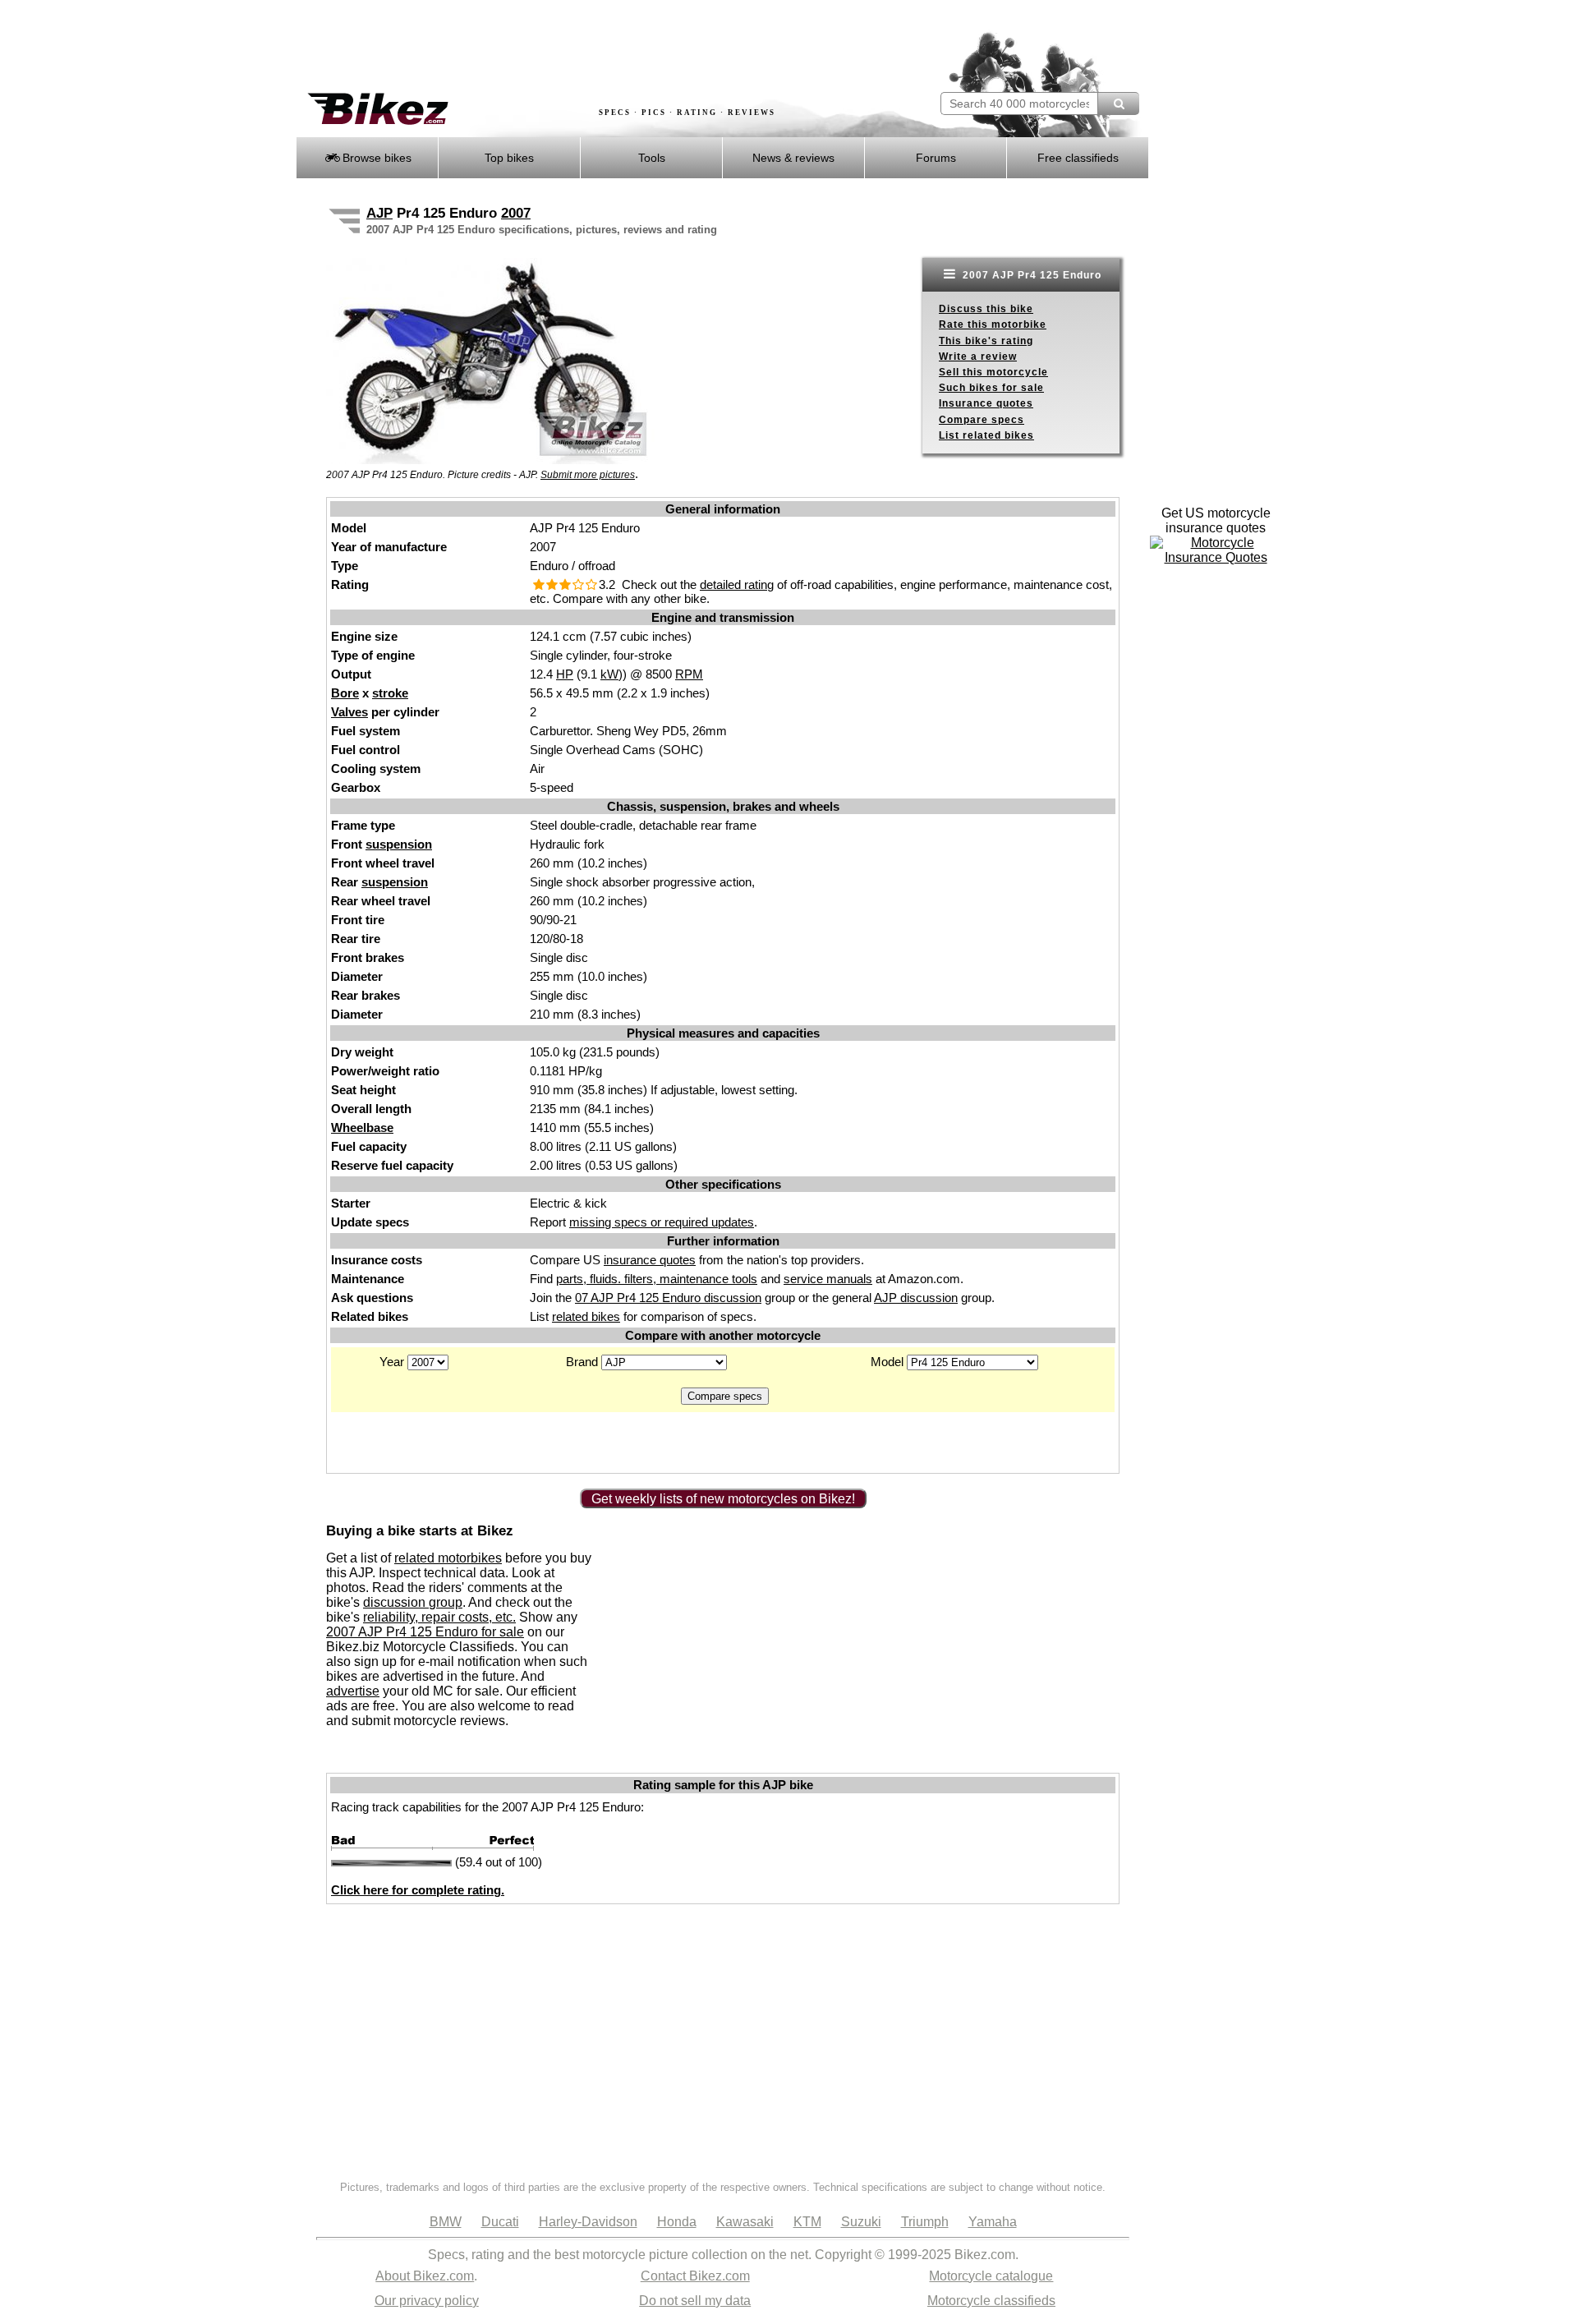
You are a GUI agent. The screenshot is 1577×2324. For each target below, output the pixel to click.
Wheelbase (362, 1127)
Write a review (978, 357)
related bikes (586, 1316)
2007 (516, 213)
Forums (936, 158)
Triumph (925, 2222)
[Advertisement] (595, 47)
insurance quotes (650, 1260)
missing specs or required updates (662, 1222)
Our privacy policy (427, 2301)
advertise (353, 1691)
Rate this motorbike (993, 324)
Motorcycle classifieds (991, 2301)
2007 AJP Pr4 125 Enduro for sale (425, 1632)
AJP (379, 213)
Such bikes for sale (991, 388)
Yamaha (993, 2222)
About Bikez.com (425, 2276)
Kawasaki (745, 2222)
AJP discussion (916, 1298)
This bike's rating (986, 341)
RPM (689, 674)
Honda (677, 2222)
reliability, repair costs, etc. (439, 1617)
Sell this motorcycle (993, 372)
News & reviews (793, 158)
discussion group (413, 1602)
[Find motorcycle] (1118, 104)
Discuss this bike (986, 309)
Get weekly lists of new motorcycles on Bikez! (723, 1499)
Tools (652, 158)
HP (565, 674)
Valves (349, 712)
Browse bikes (375, 158)
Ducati (500, 2222)
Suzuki (861, 2222)
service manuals (828, 1279)
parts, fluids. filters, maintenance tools (657, 1279)
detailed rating (737, 584)
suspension (399, 844)
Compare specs (982, 420)
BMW (446, 2222)
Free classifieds (1078, 158)
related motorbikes (448, 1558)
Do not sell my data (695, 2301)
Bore (345, 693)
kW (609, 674)
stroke (390, 693)
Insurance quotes (986, 403)
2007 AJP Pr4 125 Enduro (1030, 275)
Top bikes (509, 158)
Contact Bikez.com (695, 2276)
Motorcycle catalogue (991, 2276)
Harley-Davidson (588, 2222)
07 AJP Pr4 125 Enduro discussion (668, 1298)
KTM (807, 2222)
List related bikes (986, 435)
